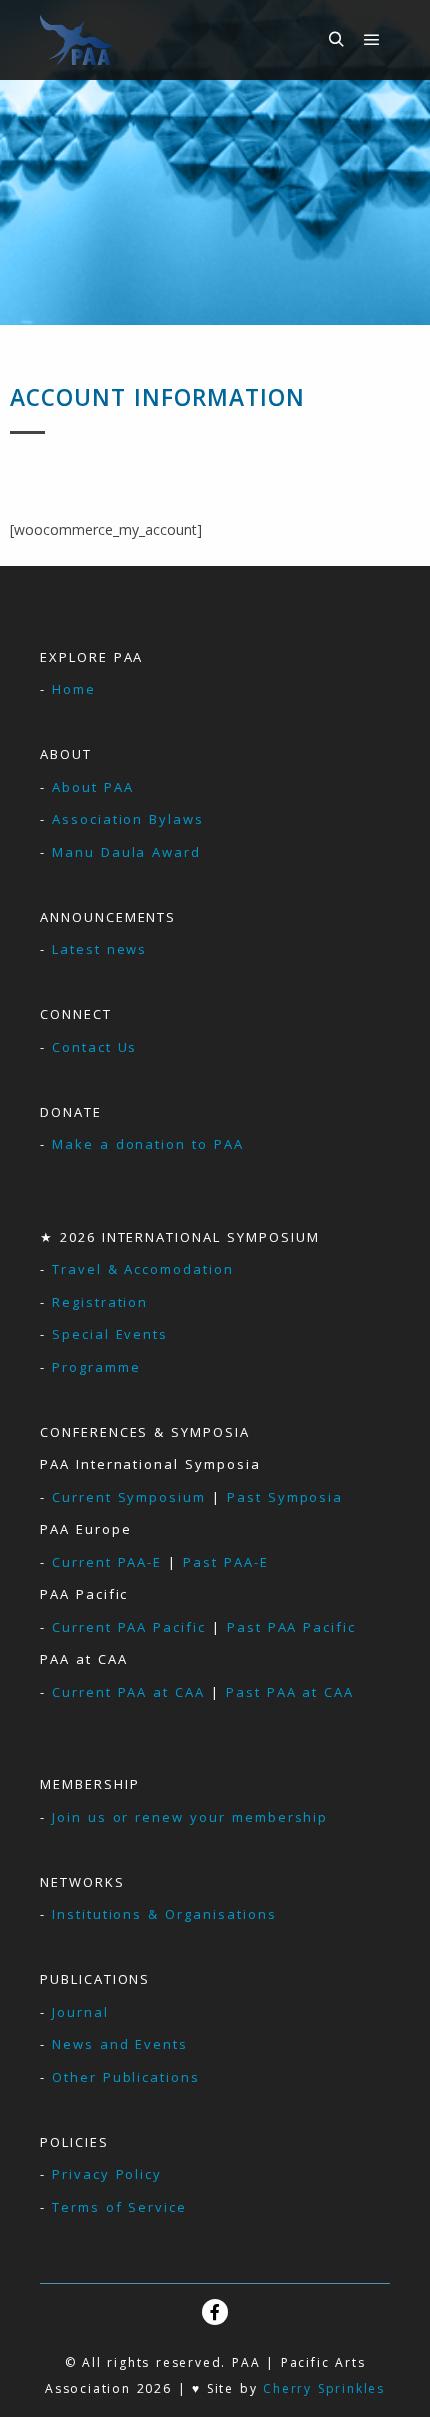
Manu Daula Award (126, 852)
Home (74, 689)
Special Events (110, 1334)
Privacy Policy (107, 2174)
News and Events (120, 2044)
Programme (96, 1367)
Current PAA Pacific (129, 1627)
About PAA (93, 787)
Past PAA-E (226, 1562)
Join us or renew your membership (190, 1817)
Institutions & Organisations (164, 1914)
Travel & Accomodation (143, 1269)
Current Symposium (129, 1497)
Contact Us (95, 1047)
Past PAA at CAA (290, 1692)
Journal (80, 2012)
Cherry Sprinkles (324, 2388)
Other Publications (126, 2077)
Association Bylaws (128, 819)
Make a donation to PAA (148, 1144)
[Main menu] (372, 40)
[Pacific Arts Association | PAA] (77, 40)
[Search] (336, 40)
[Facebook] (215, 2312)
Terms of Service (119, 2207)
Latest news (99, 949)
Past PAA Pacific (291, 1627)
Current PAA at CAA (128, 1692)
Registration (100, 1302)
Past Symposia (285, 1497)
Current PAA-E (107, 1562)
